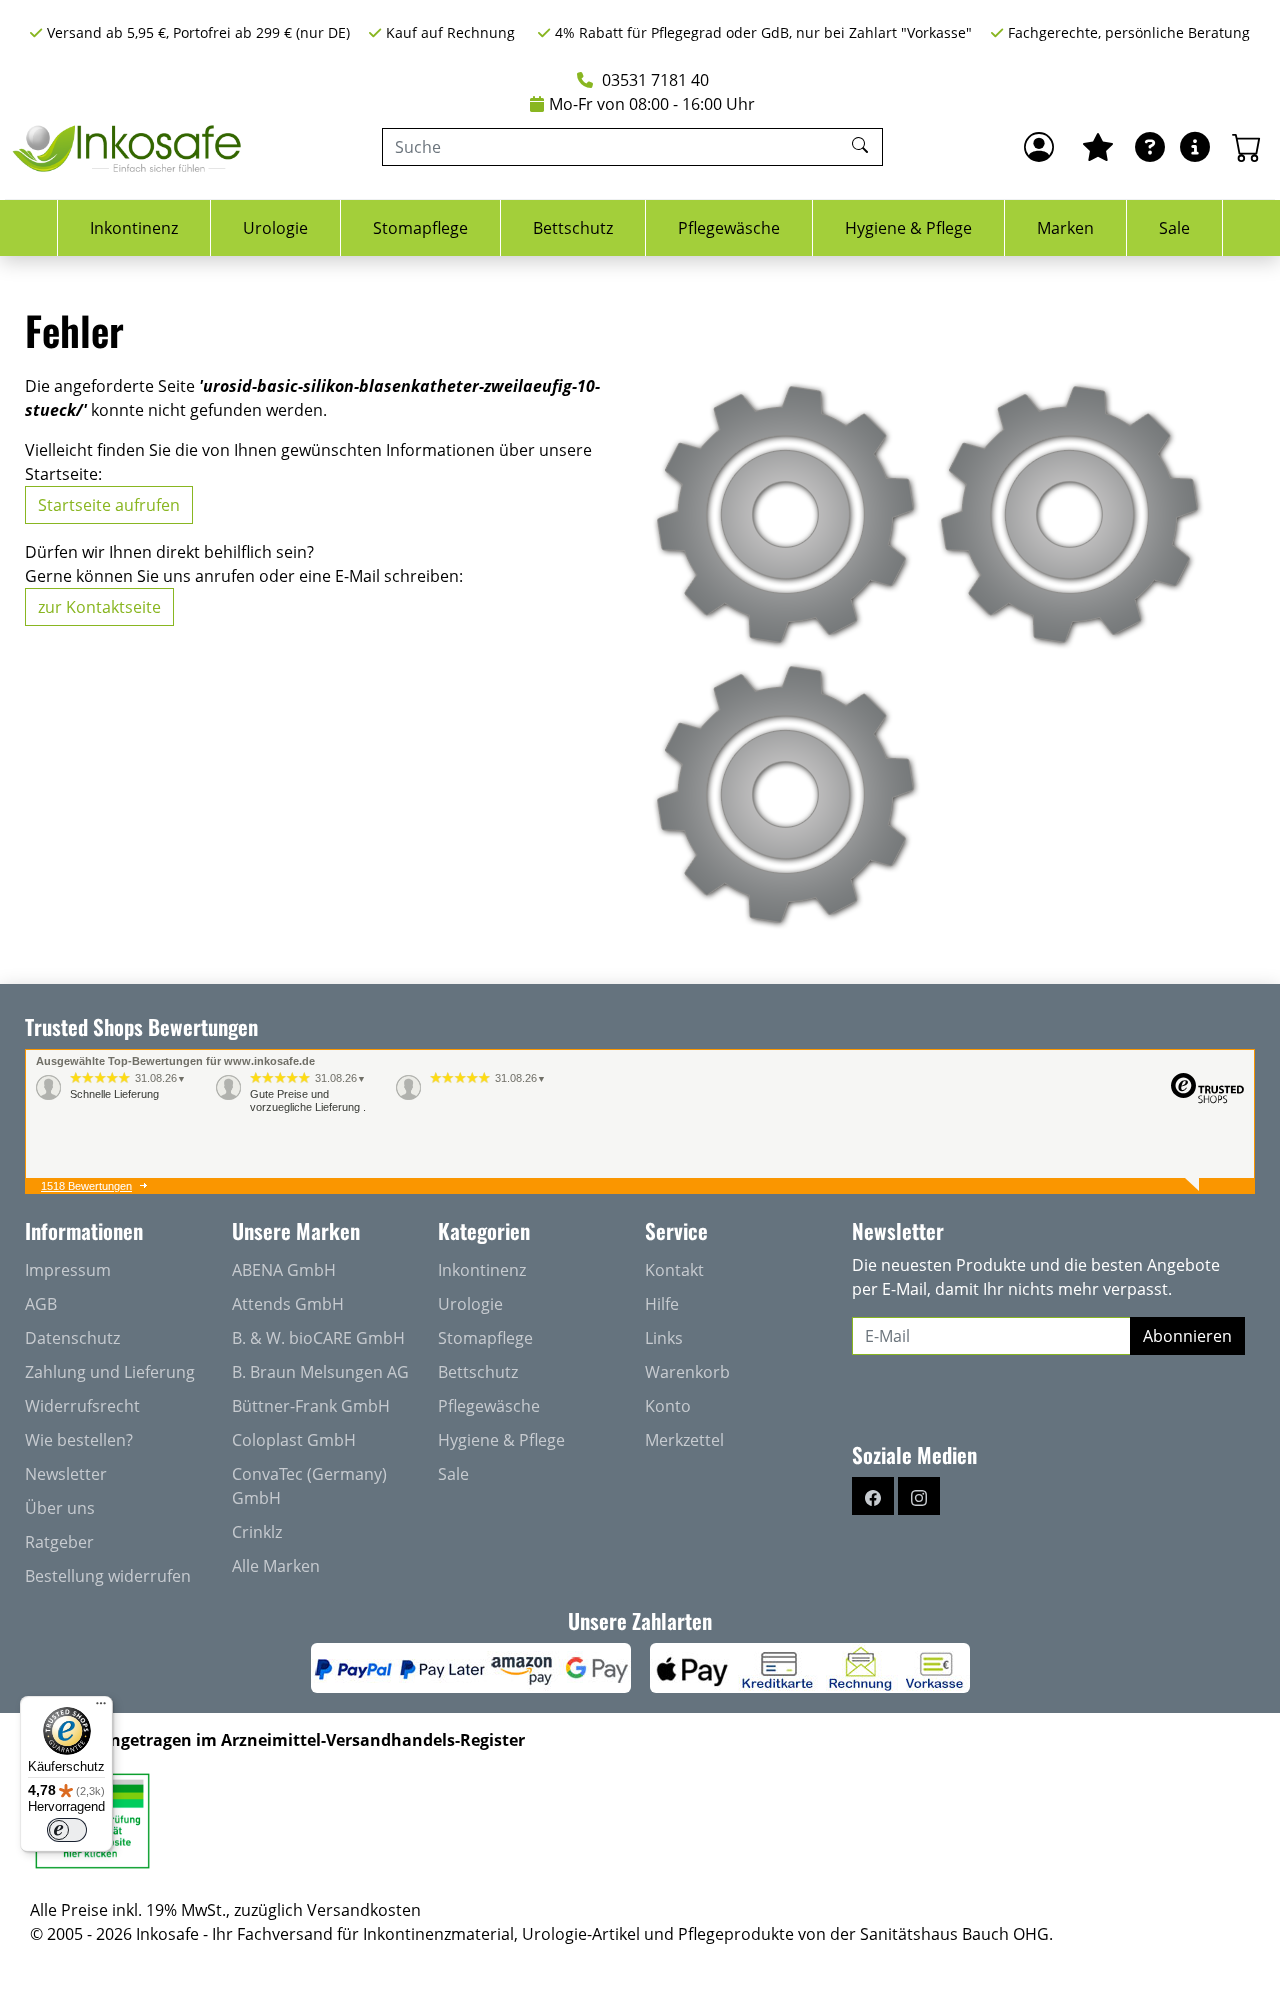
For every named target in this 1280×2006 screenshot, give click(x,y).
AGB (41, 1304)
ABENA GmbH (284, 1270)
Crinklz (257, 1532)
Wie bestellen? (79, 1440)
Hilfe (662, 1304)
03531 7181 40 (653, 80)
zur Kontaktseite (99, 607)
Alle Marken (276, 1566)
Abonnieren (1187, 1336)
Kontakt (674, 1270)
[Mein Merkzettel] (1098, 147)
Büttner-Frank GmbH (311, 1406)
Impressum (68, 1270)
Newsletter (66, 1474)
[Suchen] (862, 147)
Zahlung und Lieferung (110, 1372)
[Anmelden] (1039, 147)
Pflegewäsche (729, 228)
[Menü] (101, 1708)
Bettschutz (573, 228)
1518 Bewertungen (86, 1186)
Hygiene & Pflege (908, 228)
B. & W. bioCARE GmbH (318, 1338)
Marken (1065, 228)
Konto (668, 1406)
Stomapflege (420, 228)
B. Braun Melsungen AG (320, 1372)
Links (664, 1338)
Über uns (60, 1508)
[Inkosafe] (130, 147)
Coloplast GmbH (294, 1440)
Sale (1174, 228)
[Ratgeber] (1150, 147)
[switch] (67, 1830)
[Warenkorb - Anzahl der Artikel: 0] (1247, 147)
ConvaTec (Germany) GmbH (309, 1486)
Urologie (275, 228)
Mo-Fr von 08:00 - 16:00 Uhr (652, 104)
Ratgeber (59, 1542)
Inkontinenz (134, 228)
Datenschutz (72, 1338)
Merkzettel (684, 1440)
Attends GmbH (288, 1304)
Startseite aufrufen (109, 505)
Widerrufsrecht (82, 1406)
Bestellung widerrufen (108, 1576)
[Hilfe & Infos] (1195, 147)
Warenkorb (687, 1372)
